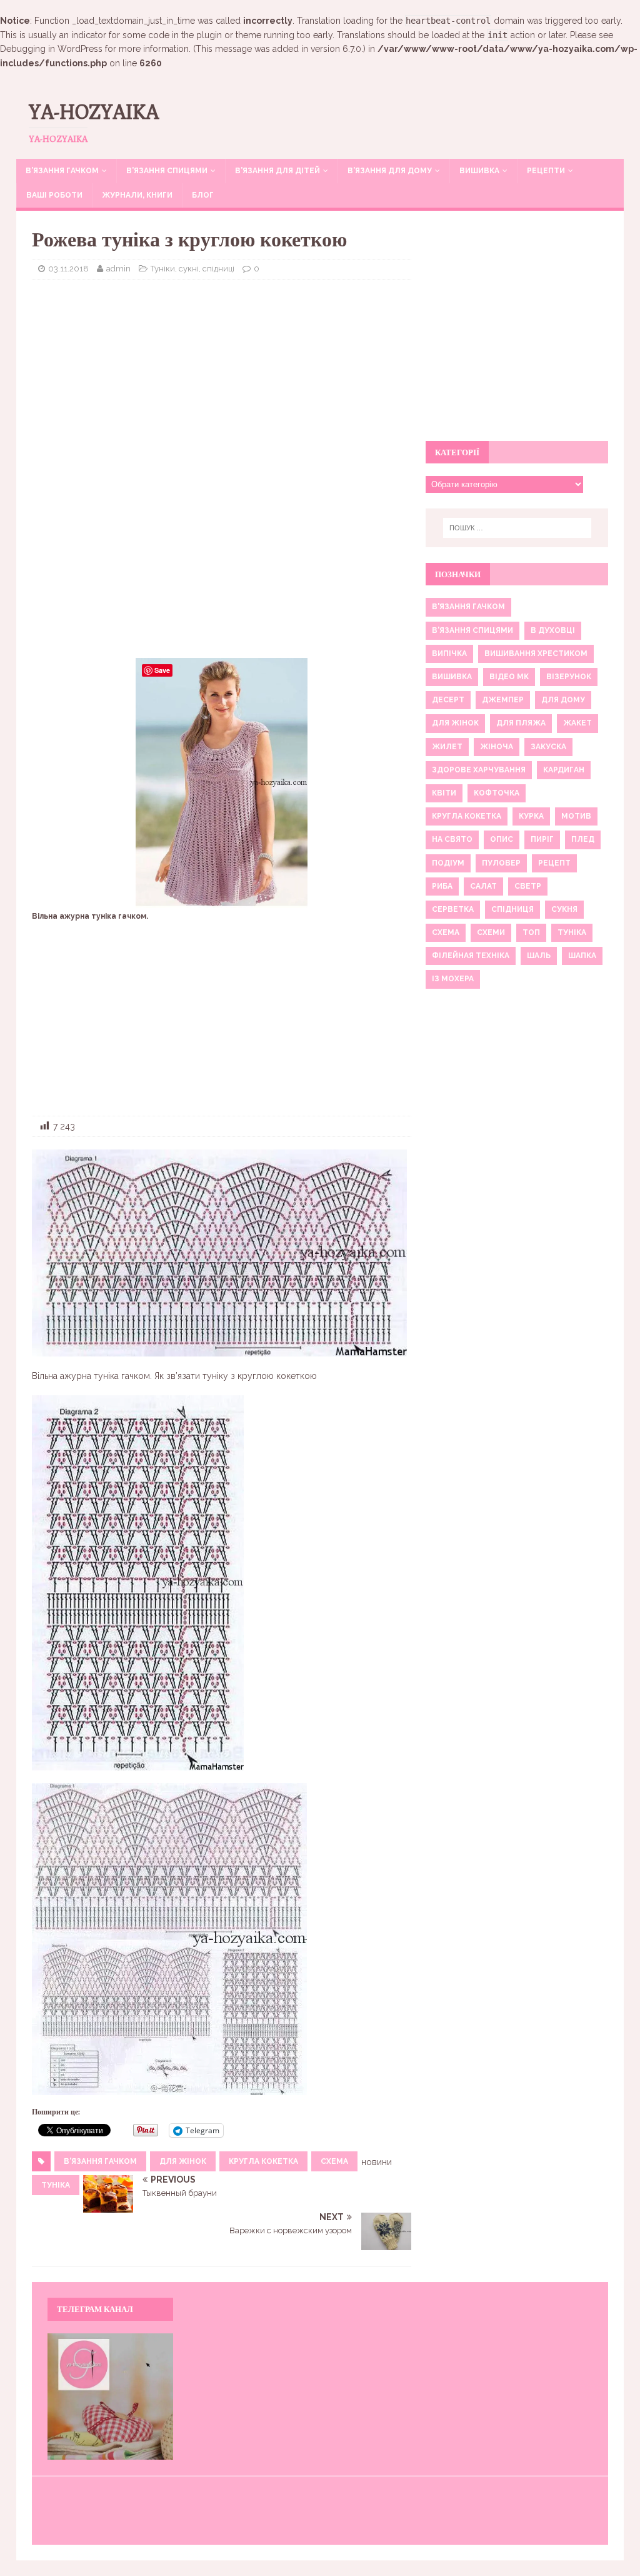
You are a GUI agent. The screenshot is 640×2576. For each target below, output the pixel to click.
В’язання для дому (390, 171)
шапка (582, 956)
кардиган (564, 770)
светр (528, 886)
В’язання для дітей (277, 171)
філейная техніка (471, 956)
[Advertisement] (222, 380)
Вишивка (479, 171)
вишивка (452, 677)
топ (531, 932)
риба (442, 886)
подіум (448, 863)
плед (583, 839)
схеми (491, 932)
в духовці (553, 630)
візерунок (569, 677)
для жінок (183, 2161)
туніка (56, 2185)
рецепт (554, 863)
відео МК (509, 677)
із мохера (453, 979)
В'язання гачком (100, 2161)
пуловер (501, 863)
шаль (539, 956)
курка (531, 816)
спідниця (512, 909)
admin (118, 269)
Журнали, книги (137, 195)
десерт (448, 700)
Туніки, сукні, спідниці (192, 269)
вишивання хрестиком (536, 654)
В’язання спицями (167, 171)
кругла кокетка (263, 2161)
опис (502, 839)
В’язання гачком (62, 171)
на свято (452, 839)
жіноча (497, 747)
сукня (564, 909)
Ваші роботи (54, 195)
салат (483, 886)
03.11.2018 (68, 269)
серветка (453, 909)
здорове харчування (479, 770)
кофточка (497, 793)
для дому (563, 700)
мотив (576, 816)
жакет (577, 723)
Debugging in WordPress (51, 49)
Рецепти (546, 171)
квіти (444, 793)
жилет (447, 747)
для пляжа (521, 723)
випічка (449, 654)
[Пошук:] (517, 528)
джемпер (503, 700)
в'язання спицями (472, 630)
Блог (203, 195)
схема (334, 2161)
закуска (548, 747)
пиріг (542, 839)
